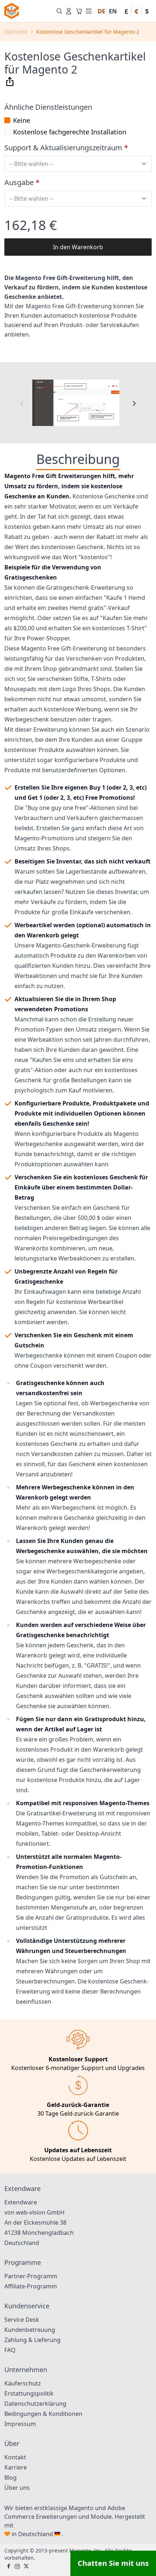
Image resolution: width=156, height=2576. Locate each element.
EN (113, 11)
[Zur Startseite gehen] (12, 11)
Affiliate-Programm (31, 2286)
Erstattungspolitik (29, 2393)
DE (101, 11)
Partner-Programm (31, 2276)
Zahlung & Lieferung (32, 2340)
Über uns (17, 2488)
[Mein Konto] (69, 11)
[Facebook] (9, 2567)
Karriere (16, 2467)
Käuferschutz (23, 2383)
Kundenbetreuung (30, 2330)
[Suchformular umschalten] (59, 11)
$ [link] (147, 11)
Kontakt (15, 2457)
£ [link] (126, 11)
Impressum (20, 2424)
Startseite (16, 32)
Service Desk (22, 2320)
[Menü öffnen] (89, 11)
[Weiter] (134, 403)
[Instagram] (17, 2567)
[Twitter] (26, 2567)
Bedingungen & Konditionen (43, 2414)
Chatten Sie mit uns (113, 2563)
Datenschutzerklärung (35, 2404)
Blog (11, 2477)
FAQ (10, 2350)
